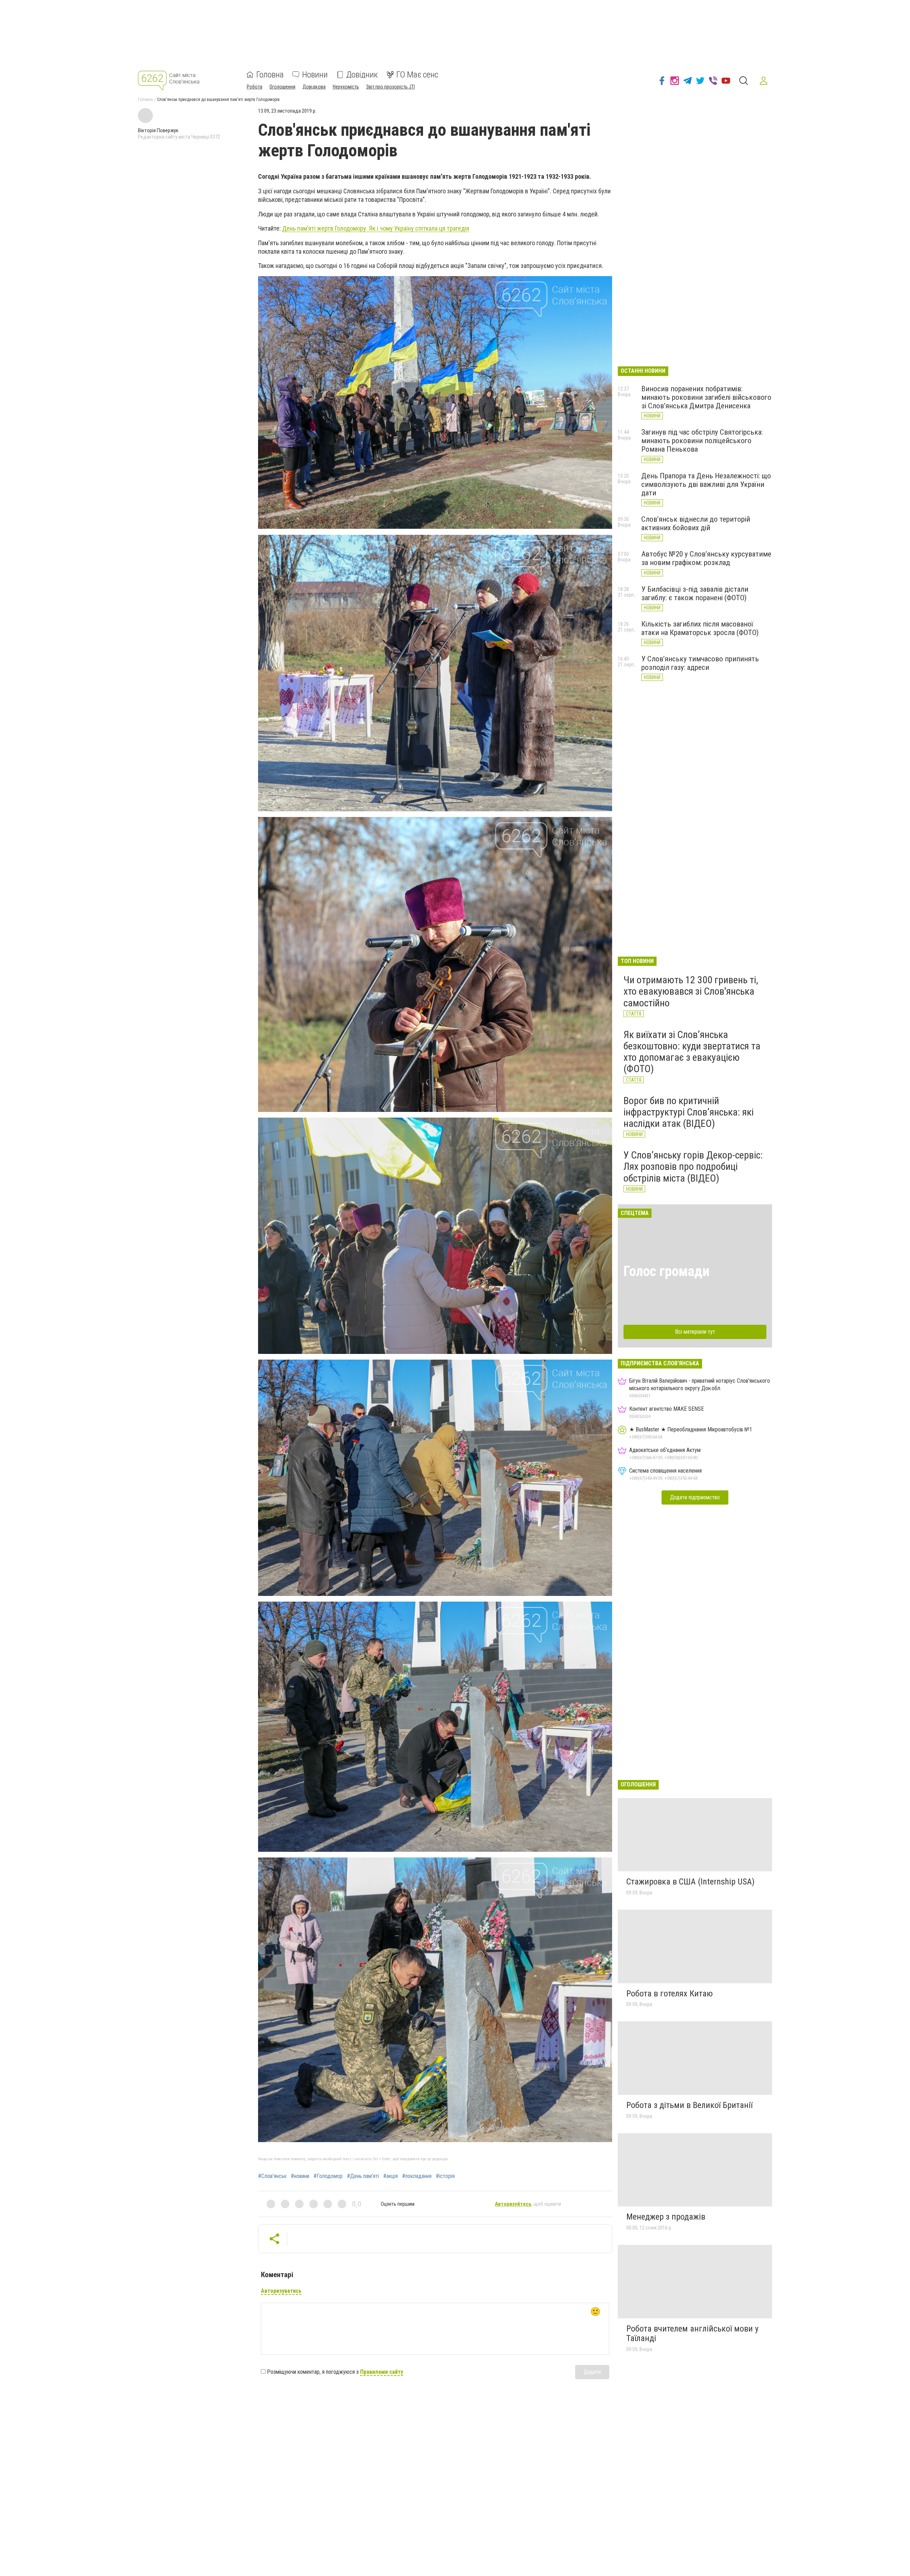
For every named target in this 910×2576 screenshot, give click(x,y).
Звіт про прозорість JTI (390, 87)
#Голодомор (328, 2176)
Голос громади (667, 1271)
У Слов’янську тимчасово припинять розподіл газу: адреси (700, 663)
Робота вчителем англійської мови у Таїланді (692, 2334)
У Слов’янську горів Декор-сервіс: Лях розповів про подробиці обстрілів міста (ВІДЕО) (693, 1166)
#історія (445, 2176)
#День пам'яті (363, 2176)
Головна (270, 75)
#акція (390, 2176)
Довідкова (314, 87)
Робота (255, 87)
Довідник (362, 75)
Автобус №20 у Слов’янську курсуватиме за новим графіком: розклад (706, 558)
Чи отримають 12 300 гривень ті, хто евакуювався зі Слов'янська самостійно (691, 991)
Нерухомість (346, 87)
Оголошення (282, 87)
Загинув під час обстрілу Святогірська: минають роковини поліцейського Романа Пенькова (702, 441)
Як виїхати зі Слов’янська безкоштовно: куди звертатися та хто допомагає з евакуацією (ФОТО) (692, 1052)
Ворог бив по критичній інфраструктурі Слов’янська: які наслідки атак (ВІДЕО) (689, 1112)
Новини (315, 75)
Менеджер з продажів (666, 2217)
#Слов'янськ (272, 2176)
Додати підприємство (695, 1497)
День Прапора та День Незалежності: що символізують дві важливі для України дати (706, 484)
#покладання (417, 2176)
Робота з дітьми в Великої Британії (689, 2105)
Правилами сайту (382, 2372)
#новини (300, 2176)
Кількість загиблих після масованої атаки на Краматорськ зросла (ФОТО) (700, 628)
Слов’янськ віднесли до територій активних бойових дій (696, 523)
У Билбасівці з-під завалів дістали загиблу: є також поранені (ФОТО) (695, 593)
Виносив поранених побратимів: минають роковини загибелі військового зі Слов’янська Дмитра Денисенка (706, 397)
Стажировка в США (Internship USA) (690, 1882)
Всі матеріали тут (695, 1332)
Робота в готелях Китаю (670, 1994)
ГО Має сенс (417, 75)
